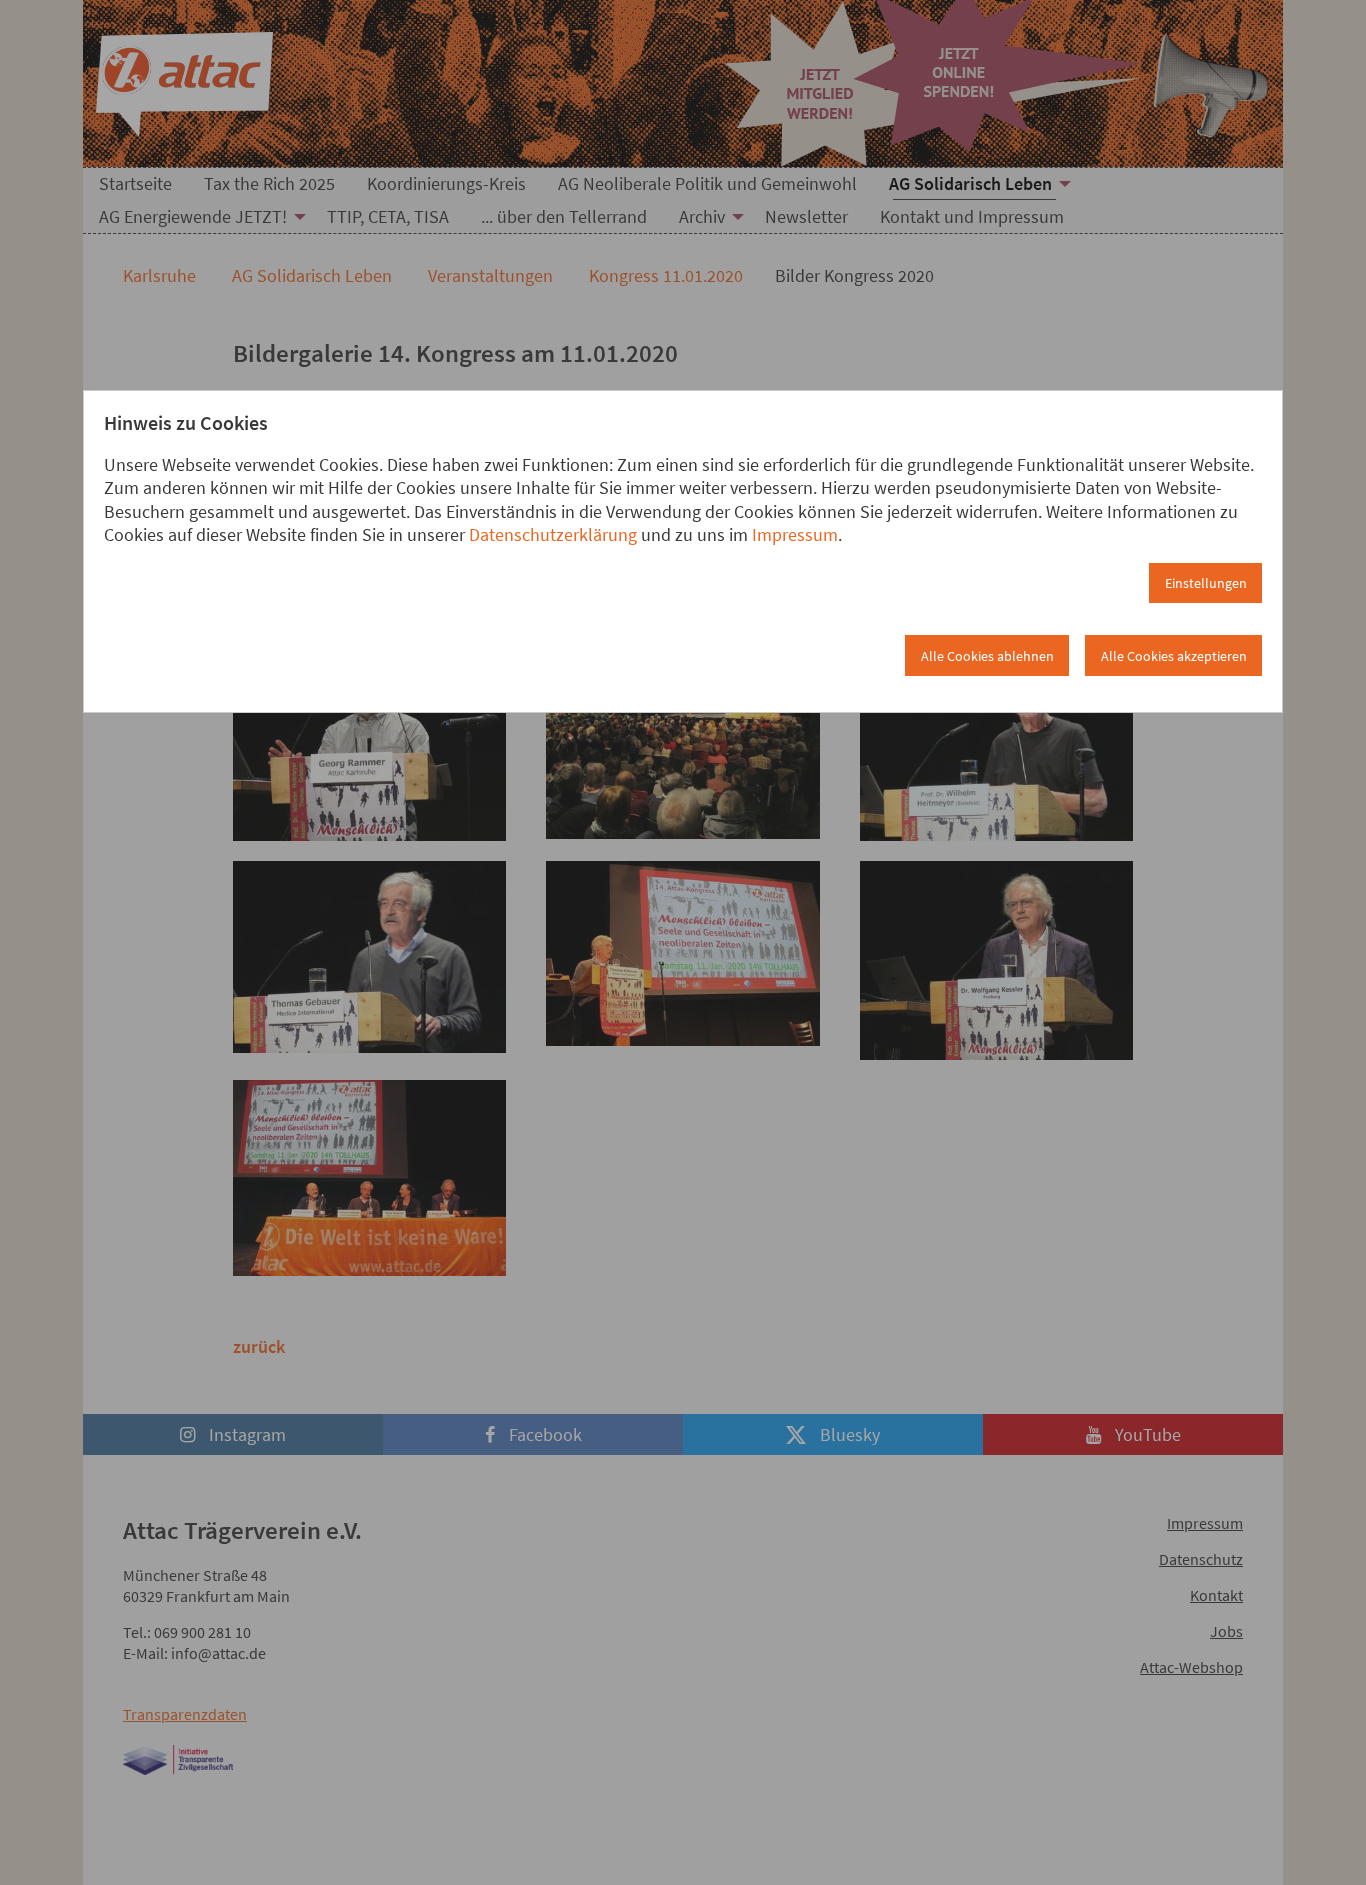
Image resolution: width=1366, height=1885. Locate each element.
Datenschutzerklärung (553, 534)
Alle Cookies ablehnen (987, 656)
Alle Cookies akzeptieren (1174, 656)
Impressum (795, 534)
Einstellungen (1206, 583)
